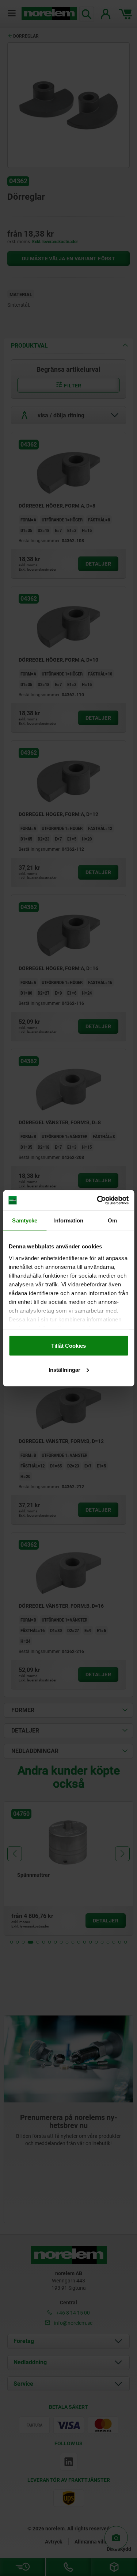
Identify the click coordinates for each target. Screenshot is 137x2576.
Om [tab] (112, 1220)
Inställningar (64, 1369)
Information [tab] (68, 1220)
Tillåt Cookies (68, 1346)
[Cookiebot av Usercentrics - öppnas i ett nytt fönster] (98, 1200)
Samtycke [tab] (25, 1220)
